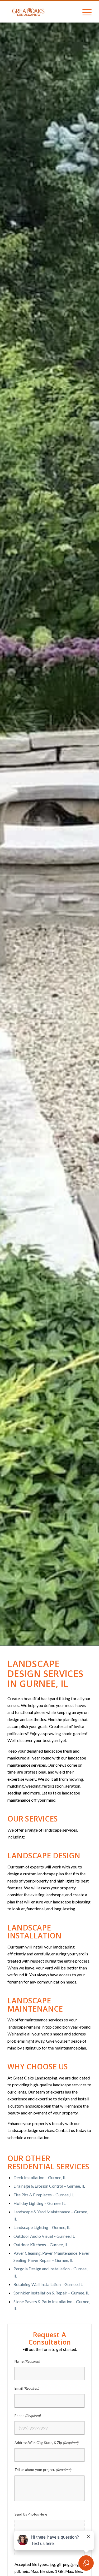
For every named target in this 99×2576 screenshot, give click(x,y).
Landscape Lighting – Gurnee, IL (42, 2227)
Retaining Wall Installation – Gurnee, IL (48, 2284)
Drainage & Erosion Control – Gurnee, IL (49, 2186)
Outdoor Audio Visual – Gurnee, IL (44, 2236)
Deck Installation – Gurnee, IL (40, 2177)
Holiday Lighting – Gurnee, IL (39, 2203)
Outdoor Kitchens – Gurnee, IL (41, 2244)
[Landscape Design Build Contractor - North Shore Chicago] (41, 12)
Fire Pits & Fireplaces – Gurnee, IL (44, 2195)
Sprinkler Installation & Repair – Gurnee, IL (51, 2293)
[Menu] (84, 12)
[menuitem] (84, 12)
